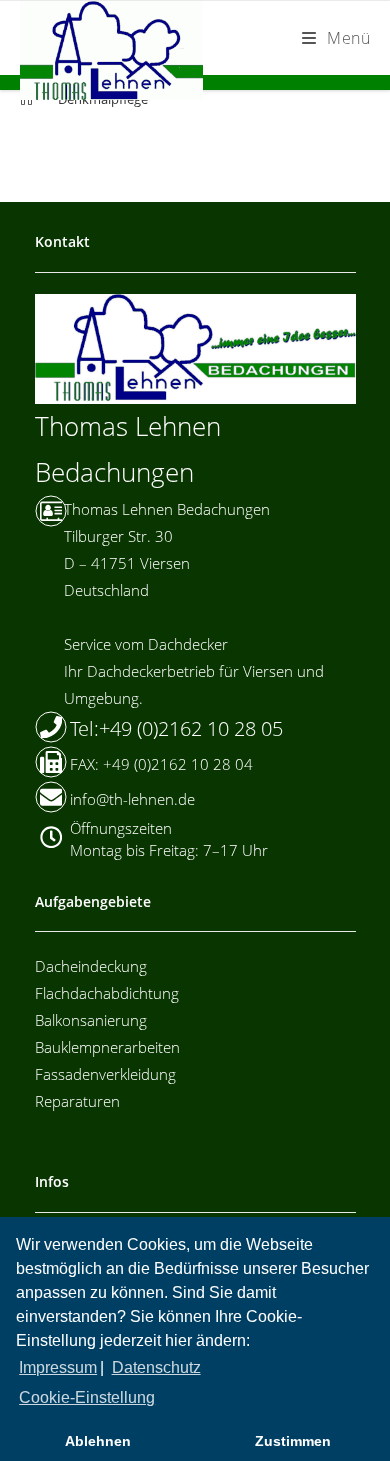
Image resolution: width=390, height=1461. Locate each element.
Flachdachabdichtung (107, 993)
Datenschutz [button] (156, 1367)
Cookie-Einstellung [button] (87, 1397)
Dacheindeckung (91, 966)
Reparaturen (77, 1101)
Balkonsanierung (91, 1020)
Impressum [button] (58, 1367)
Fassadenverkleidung (105, 1074)
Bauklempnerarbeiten (107, 1047)
